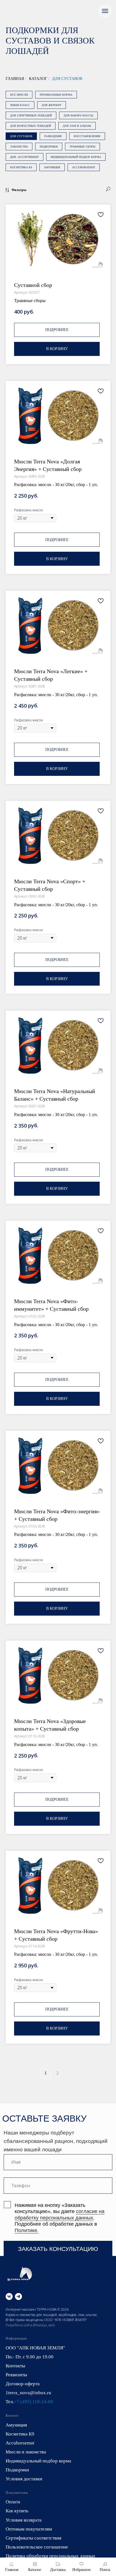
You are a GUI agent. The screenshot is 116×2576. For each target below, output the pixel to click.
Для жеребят (52, 105)
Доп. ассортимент (24, 157)
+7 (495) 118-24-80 (34, 2402)
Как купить (17, 2511)
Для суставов (67, 79)
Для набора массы (78, 115)
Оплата (13, 2502)
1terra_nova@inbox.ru (28, 2393)
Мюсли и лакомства (26, 2452)
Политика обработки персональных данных (51, 2556)
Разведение (53, 136)
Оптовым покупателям (29, 2529)
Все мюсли (19, 95)
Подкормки (49, 147)
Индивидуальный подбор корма (76, 157)
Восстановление (87, 136)
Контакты (15, 2366)
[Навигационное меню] (105, 11)
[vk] (9, 2296)
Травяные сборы (82, 147)
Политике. (27, 2230)
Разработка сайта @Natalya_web (30, 2325)
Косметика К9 (21, 167)
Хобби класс (20, 105)
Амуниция (52, 167)
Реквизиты (16, 2375)
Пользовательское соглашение (37, 2547)
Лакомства (19, 147)
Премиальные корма (56, 95)
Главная (15, 79)
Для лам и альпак (77, 126)
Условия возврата (24, 2520)
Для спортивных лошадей (31, 115)
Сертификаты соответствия (34, 2538)
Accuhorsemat (84, 167)
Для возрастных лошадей (31, 126)
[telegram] (18, 2296)
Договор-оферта (23, 2384)
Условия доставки (24, 2479)
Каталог (38, 79)
